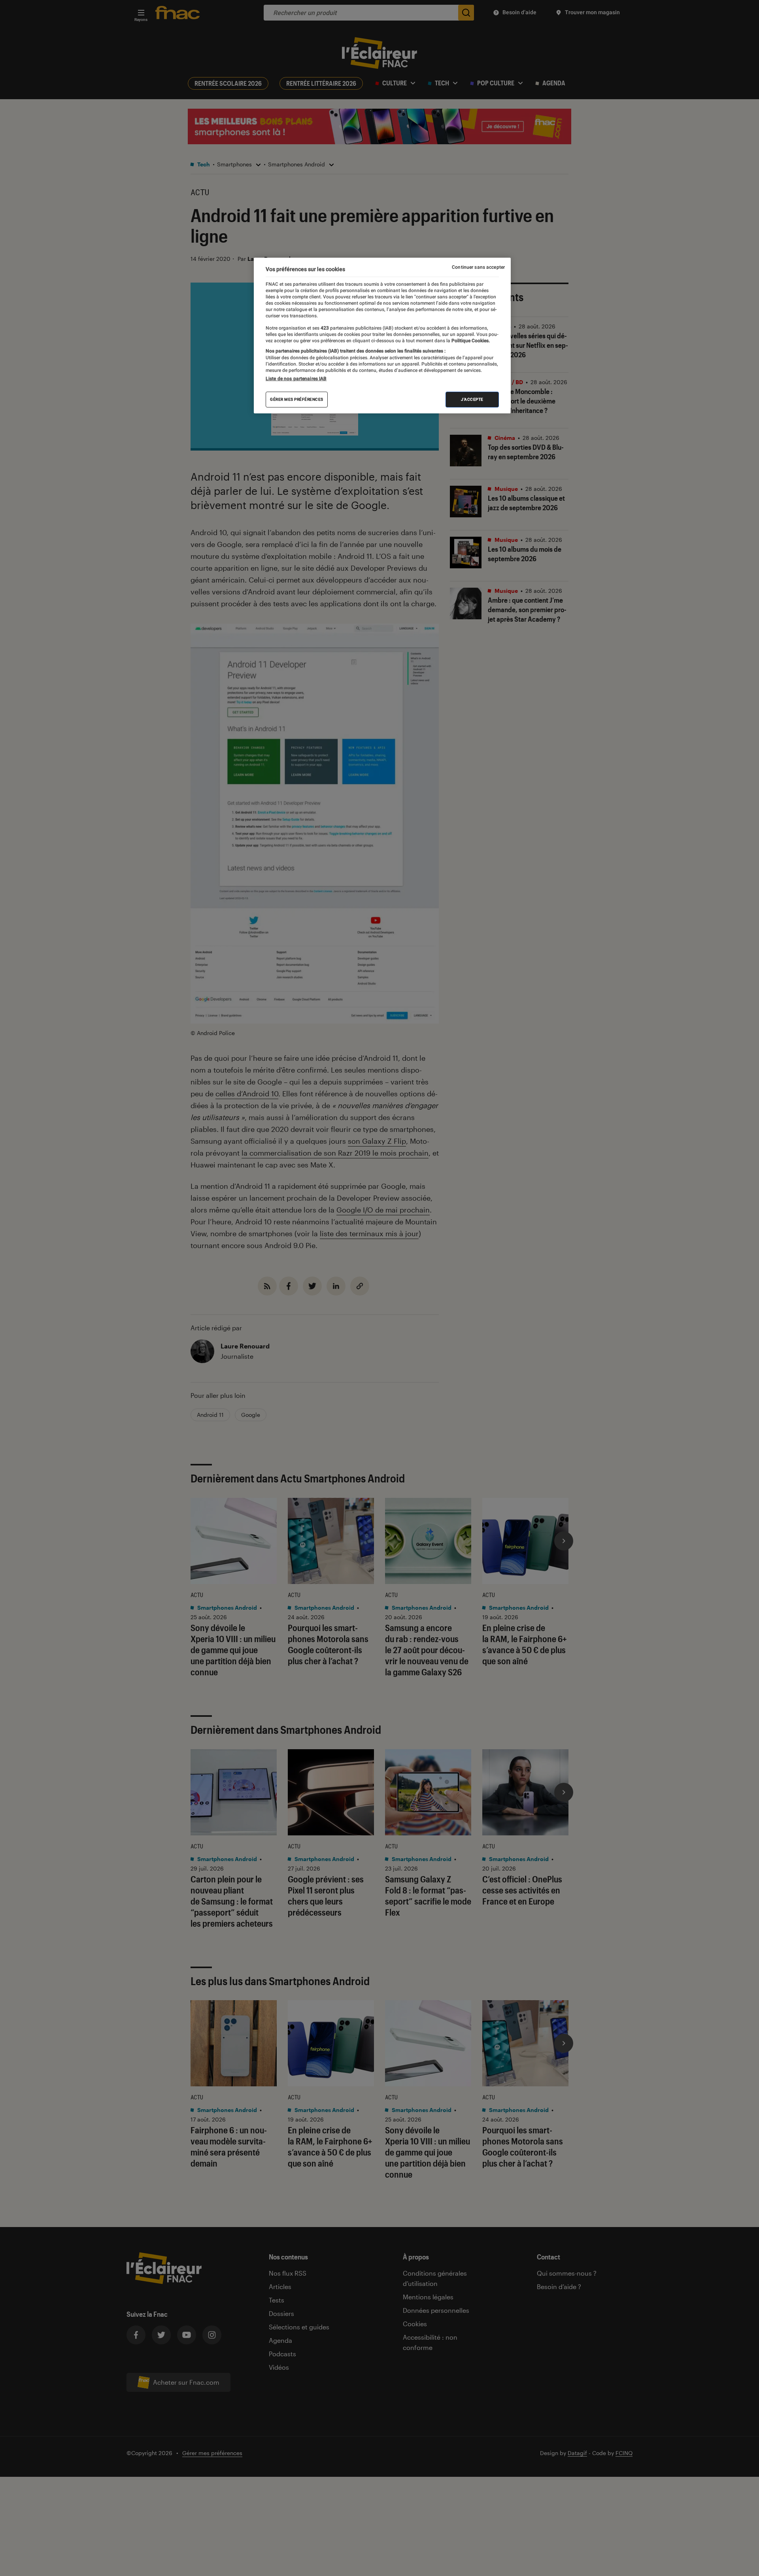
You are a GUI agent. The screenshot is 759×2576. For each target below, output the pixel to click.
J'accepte (472, 399)
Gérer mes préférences (297, 399)
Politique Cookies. (470, 341)
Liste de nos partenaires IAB (296, 379)
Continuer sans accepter (478, 267)
